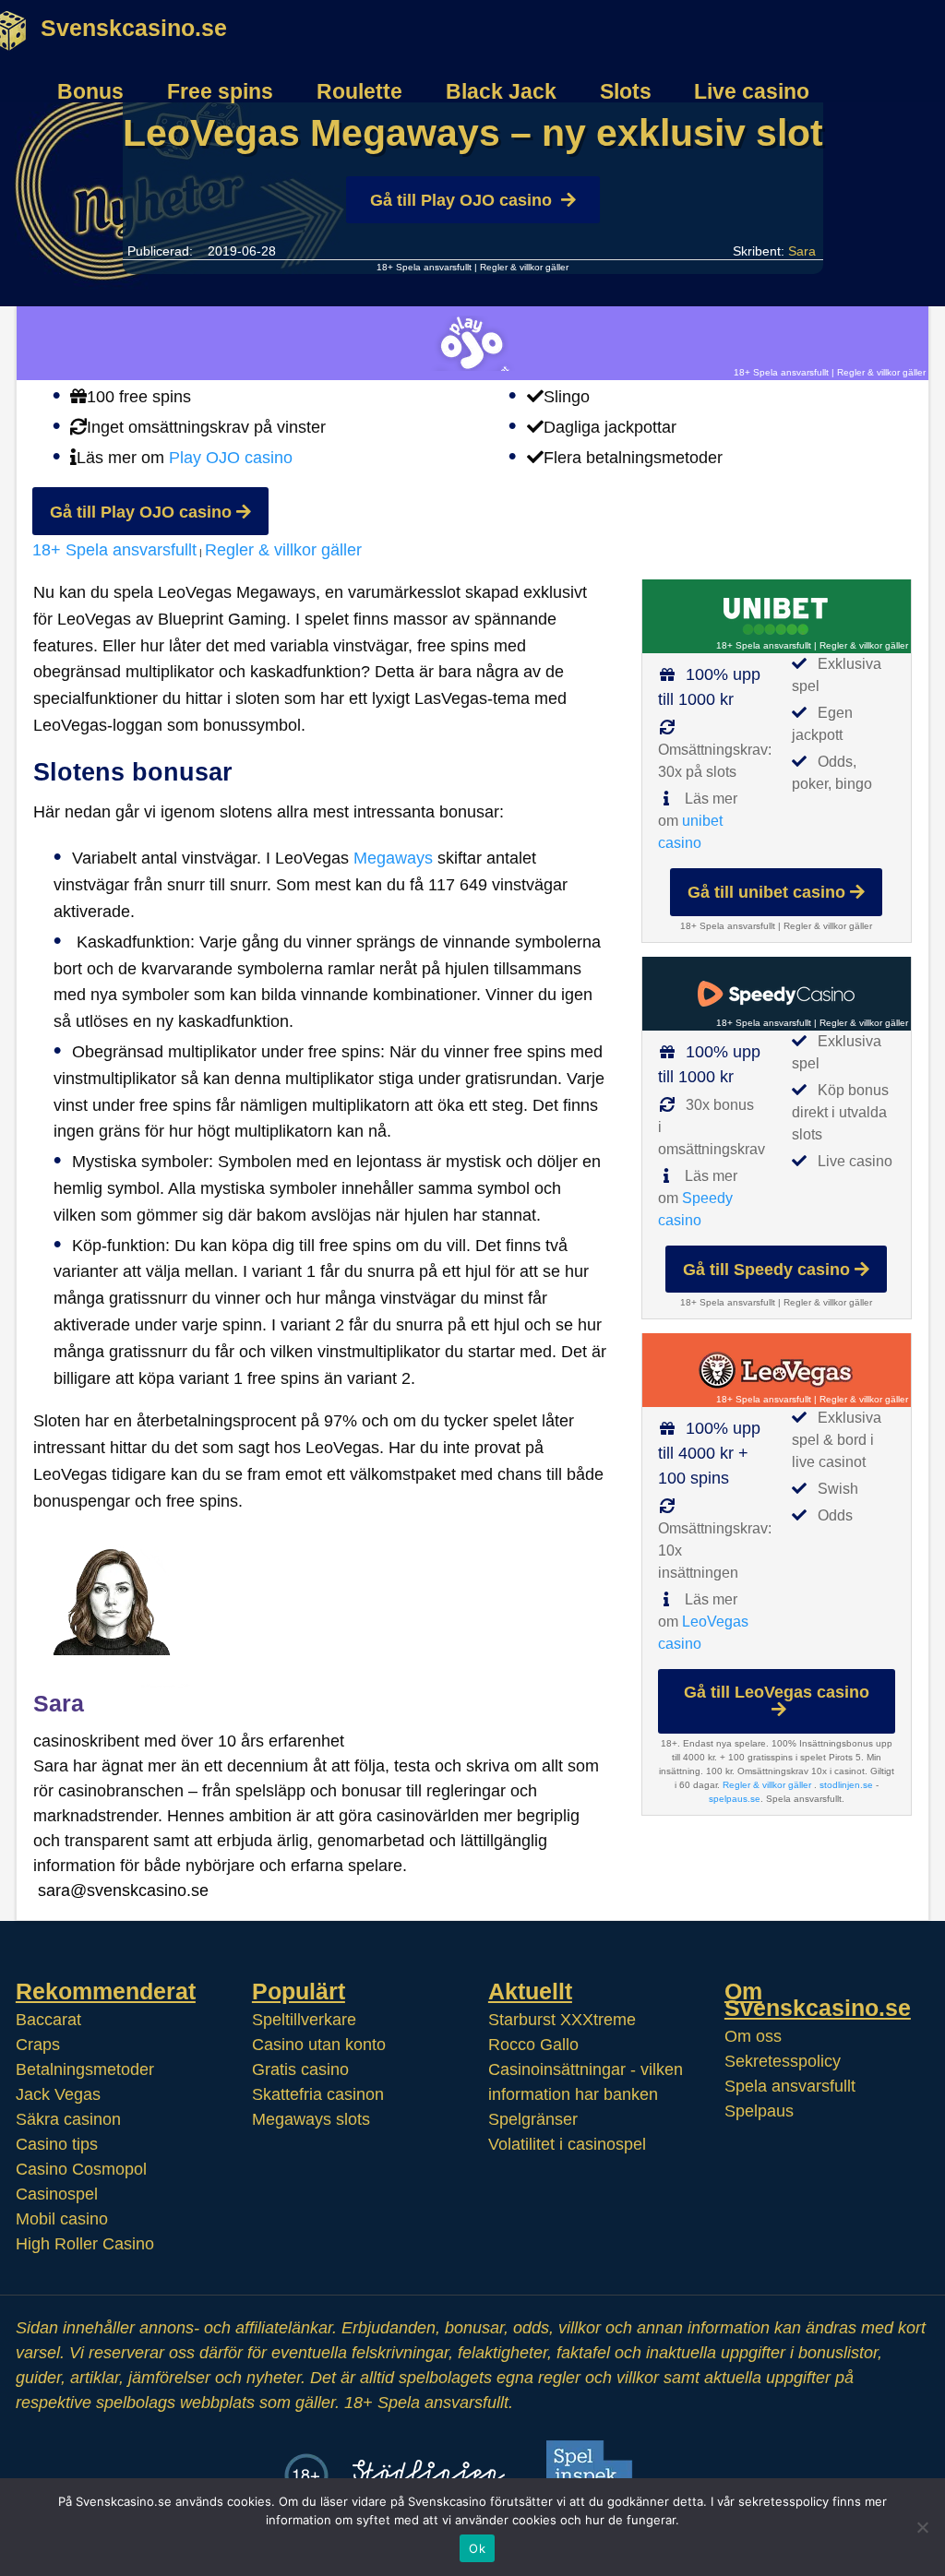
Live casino (752, 91)
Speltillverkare (304, 2020)
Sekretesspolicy (783, 2061)
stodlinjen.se (846, 1785)
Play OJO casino (231, 458)
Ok (477, 2548)
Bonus (90, 91)
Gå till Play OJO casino (461, 200)
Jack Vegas (58, 2094)
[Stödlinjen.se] (429, 2475)
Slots (626, 91)
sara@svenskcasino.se (123, 1890)
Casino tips (57, 2144)
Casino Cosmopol (81, 2169)
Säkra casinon (68, 2119)
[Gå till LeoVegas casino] (777, 1370)
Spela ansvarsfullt (790, 2086)
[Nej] (922, 2527)
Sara (802, 251)
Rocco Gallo (533, 2045)
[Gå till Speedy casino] (777, 994)
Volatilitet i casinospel (567, 2144)
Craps (38, 2045)
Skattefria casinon (318, 2094)
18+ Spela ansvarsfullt (424, 267)
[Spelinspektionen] (595, 2475)
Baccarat (48, 2020)
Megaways (393, 858)
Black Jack (501, 91)
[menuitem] (83, 82)
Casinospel (57, 2194)
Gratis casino (300, 2069)
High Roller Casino (85, 2244)
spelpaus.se (735, 1799)
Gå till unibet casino (766, 892)
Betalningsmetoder (85, 2069)
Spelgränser (533, 2119)
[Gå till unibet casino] (777, 616)
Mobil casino (62, 2219)
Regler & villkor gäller (524, 267)
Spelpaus (759, 2111)
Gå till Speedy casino (766, 1270)
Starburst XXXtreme (562, 2020)
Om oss (753, 2036)
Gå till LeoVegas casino (777, 1692)
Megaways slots (311, 2119)
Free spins (220, 91)
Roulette (359, 91)
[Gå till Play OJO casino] (472, 343)
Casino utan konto (319, 2045)
